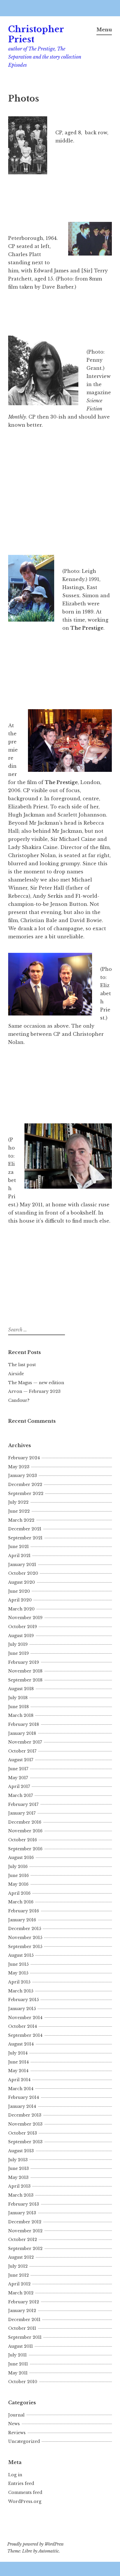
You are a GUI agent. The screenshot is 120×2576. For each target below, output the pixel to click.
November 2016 (25, 1831)
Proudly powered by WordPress (35, 2544)
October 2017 (22, 1751)
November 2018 (25, 1671)
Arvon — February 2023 (34, 1391)
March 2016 (21, 1902)
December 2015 (25, 1929)
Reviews (17, 2433)
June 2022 (19, 1511)
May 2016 (18, 1884)
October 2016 (23, 1840)
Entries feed (21, 2483)
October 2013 (23, 2133)
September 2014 (25, 2035)
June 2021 (18, 1547)
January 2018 (22, 1733)
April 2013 (19, 2186)
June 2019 (18, 1653)
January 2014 (22, 2106)
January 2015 (22, 2009)
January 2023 (23, 1476)
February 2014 (24, 2097)
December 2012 (25, 2222)
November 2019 (25, 1618)
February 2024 (24, 1458)
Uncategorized (24, 2441)
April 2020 (20, 1600)
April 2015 (19, 1982)
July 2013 (18, 2160)
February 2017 (23, 1804)
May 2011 (18, 2373)
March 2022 (21, 1520)
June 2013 (18, 2168)
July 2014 (18, 2053)
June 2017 (18, 1769)
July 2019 (18, 1644)
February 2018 (24, 1724)
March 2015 (21, 1991)
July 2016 (18, 1867)
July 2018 (18, 1698)
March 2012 (21, 2293)
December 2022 (25, 1485)
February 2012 (24, 2302)
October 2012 (23, 2240)
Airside (16, 1374)
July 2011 (17, 2355)
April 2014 (19, 2080)
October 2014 (23, 2026)
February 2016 (24, 1911)
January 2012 (22, 2311)
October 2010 (23, 2382)
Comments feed (25, 2492)
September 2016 (25, 1849)
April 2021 (19, 1556)
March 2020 (21, 1609)
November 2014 (25, 2018)
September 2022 (26, 1494)
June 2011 (18, 2364)
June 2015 (18, 1964)
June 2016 (18, 1876)
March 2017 (21, 1795)
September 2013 (25, 2142)
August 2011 (21, 2346)
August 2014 (21, 2044)
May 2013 (18, 2177)
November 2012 (25, 2231)
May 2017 (18, 1778)
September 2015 (25, 1947)
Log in (15, 2475)
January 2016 (22, 1920)
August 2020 (22, 1582)
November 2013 (25, 2124)
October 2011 (22, 2328)
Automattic (48, 2551)
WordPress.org (25, 2501)
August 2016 (21, 1858)
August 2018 (21, 1689)
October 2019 (23, 1627)
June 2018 (18, 1707)
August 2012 (21, 2257)
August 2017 (21, 1760)
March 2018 (21, 1715)
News (14, 2424)
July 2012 (18, 2266)
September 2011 (25, 2337)
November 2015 (25, 1938)
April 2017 (19, 1786)
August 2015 (21, 1955)
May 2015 (18, 1973)
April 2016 (19, 1893)
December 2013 (25, 2115)
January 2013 (22, 2213)
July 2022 (18, 1502)
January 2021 (22, 1565)
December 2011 (24, 2320)
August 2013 (21, 2151)
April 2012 (19, 2284)
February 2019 (24, 1662)
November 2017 (25, 1742)
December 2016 (25, 1822)
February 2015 (23, 2000)
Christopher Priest (36, 34)
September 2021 (25, 1538)
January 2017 (22, 1813)
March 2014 (21, 2089)
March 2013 (21, 2195)
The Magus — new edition (36, 1383)
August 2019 (21, 1636)
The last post (22, 1365)
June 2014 (18, 2062)
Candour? (19, 1400)
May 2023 (19, 1467)
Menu (104, 30)
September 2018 (25, 1680)
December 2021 (25, 1529)
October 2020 (23, 1573)
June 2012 (18, 2275)
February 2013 (24, 2204)
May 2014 (18, 2071)
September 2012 (25, 2249)
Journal (16, 2415)
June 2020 (19, 1591)
